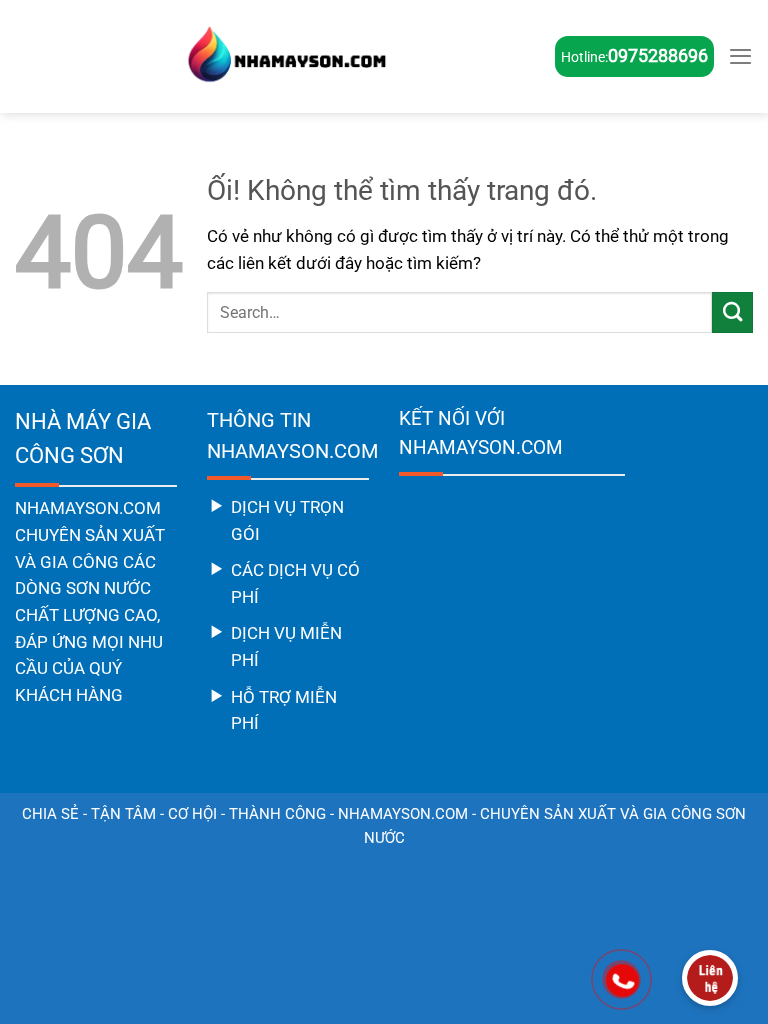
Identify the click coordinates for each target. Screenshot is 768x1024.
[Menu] (740, 56)
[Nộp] (732, 312)
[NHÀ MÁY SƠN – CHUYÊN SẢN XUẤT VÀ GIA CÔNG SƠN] (285, 56)
